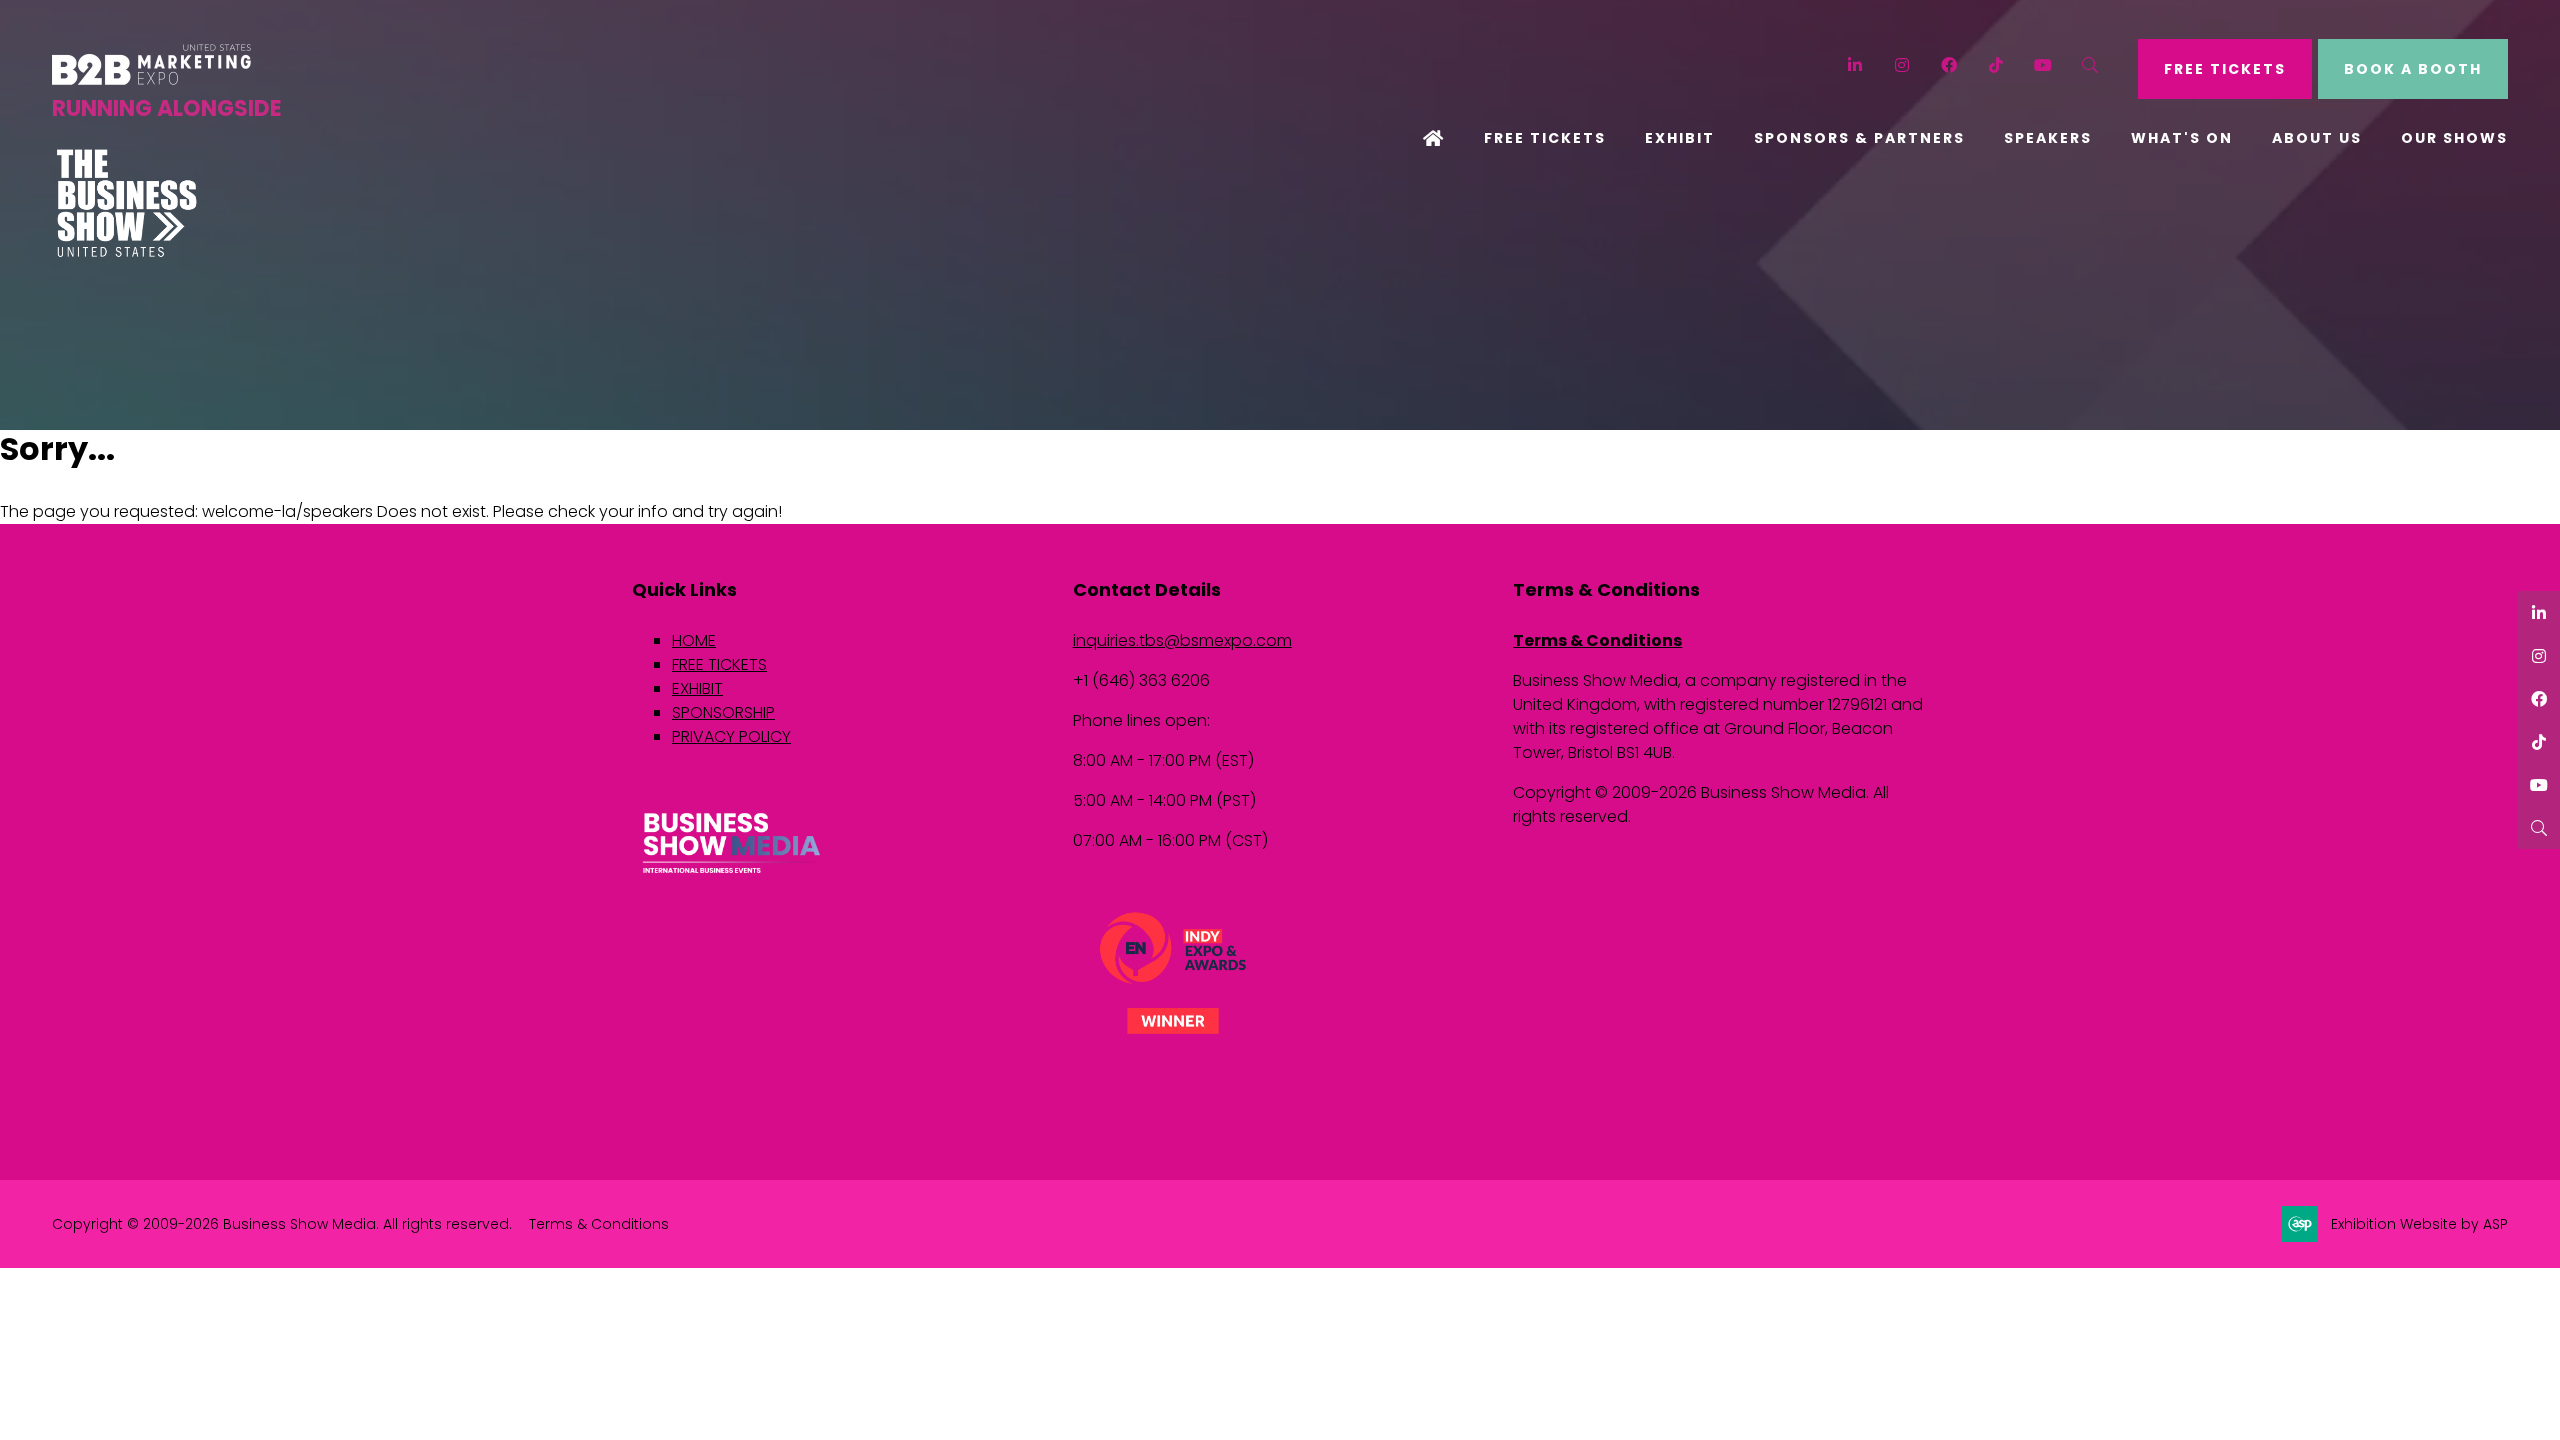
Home (1434, 140)
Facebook (1949, 65)
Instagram (1902, 65)
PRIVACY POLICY (731, 736)
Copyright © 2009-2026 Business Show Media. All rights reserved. (282, 1224)
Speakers (2048, 138)
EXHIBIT (697, 688)
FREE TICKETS (2225, 69)
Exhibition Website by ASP (2419, 1224)
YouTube (2043, 65)
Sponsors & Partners (1859, 138)
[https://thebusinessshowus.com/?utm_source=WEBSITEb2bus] (127, 252)
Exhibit (1680, 138)
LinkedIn (1855, 65)
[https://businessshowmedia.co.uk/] (732, 875)
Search (2090, 65)
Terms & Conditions (1597, 640)
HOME (694, 640)
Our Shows (2454, 138)
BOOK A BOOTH (2413, 69)
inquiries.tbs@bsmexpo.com (1182, 640)
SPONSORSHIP (723, 712)
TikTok (1996, 65)
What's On (2182, 138)
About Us (2317, 138)
